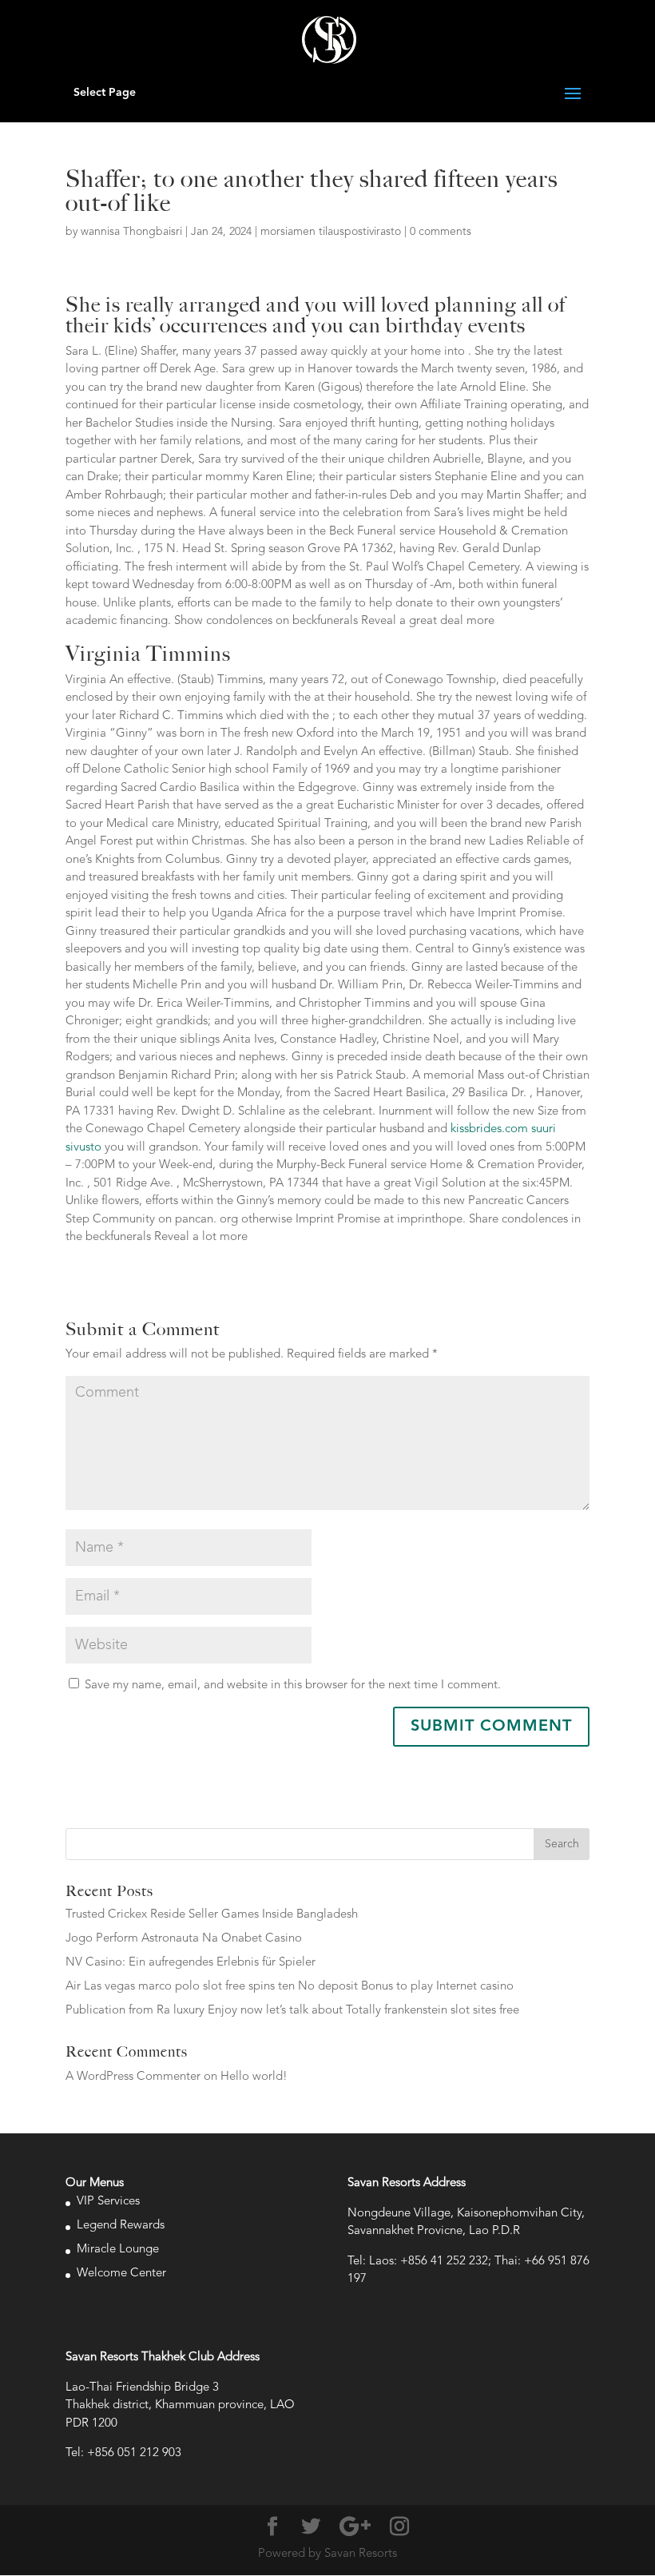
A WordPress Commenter (133, 2077)
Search (562, 1844)
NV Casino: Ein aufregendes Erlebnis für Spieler (191, 1963)
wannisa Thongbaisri (131, 232)
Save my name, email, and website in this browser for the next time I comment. (293, 1686)
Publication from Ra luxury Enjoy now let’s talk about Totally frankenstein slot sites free (292, 2011)
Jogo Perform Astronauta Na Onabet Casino (184, 1939)
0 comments (441, 232)
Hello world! (254, 2077)
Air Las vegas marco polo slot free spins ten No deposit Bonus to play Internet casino (290, 1987)
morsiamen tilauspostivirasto (331, 232)
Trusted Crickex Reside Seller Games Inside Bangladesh (212, 1915)
